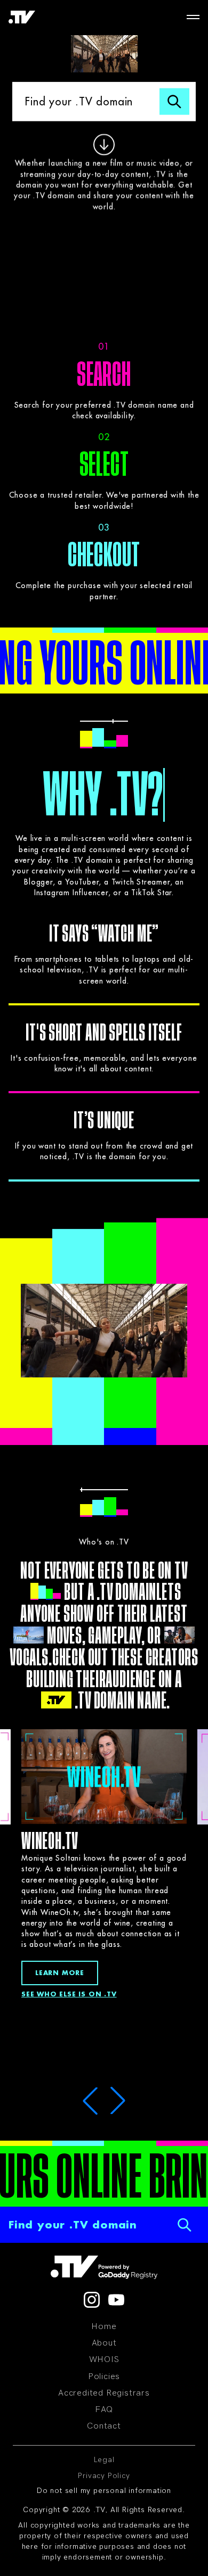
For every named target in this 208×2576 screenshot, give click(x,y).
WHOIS (104, 2359)
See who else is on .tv (69, 1994)
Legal (104, 2460)
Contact (104, 2426)
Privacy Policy (104, 2476)
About (104, 2343)
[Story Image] (104, 1776)
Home (104, 2326)
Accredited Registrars (104, 2393)
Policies (104, 2376)
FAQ (104, 2409)
